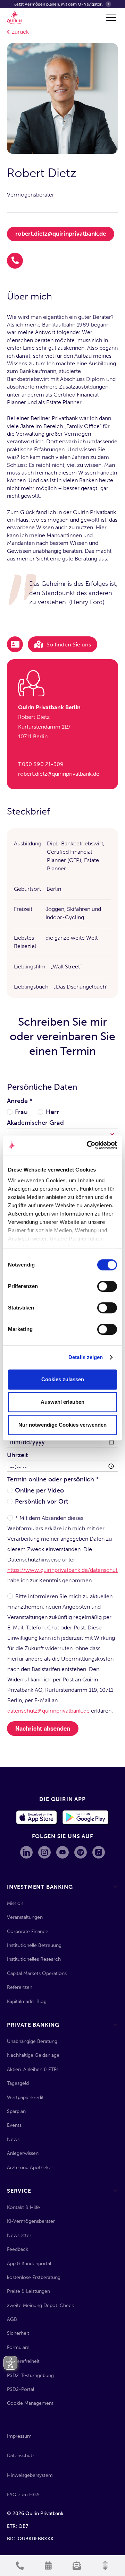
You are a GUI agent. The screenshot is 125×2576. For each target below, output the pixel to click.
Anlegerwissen (23, 2153)
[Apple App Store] (37, 1818)
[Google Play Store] (86, 1818)
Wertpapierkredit (25, 2098)
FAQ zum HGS (23, 2495)
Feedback (18, 2249)
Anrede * (20, 1101)
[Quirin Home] (14, 17)
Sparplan (16, 2111)
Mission (15, 1903)
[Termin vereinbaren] (48, 2566)
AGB (12, 2319)
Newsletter (19, 2235)
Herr (52, 1112)
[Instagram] (44, 1852)
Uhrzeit (17, 1455)
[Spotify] (81, 1852)
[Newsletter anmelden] (77, 2566)
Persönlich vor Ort (41, 1502)
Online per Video (39, 1490)
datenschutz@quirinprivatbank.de (48, 1711)
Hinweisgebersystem (30, 2475)
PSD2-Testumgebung (30, 2375)
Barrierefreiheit (23, 2361)
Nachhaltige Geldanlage (33, 2055)
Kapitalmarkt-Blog (27, 2001)
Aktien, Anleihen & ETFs (33, 2069)
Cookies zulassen (63, 1379)
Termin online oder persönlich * (53, 1479)
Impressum (19, 2436)
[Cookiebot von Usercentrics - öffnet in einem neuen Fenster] (88, 1145)
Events (14, 2125)
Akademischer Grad (35, 1123)
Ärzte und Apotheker (30, 2168)
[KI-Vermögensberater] (105, 2566)
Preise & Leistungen (28, 2291)
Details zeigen (86, 1357)
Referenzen (20, 1987)
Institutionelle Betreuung (34, 1945)
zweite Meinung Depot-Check (40, 2305)
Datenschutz (21, 2456)
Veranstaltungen (25, 1917)
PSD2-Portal (20, 2389)
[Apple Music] (99, 1852)
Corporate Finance (28, 1931)
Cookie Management (30, 2403)
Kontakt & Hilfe (23, 2207)
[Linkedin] (26, 1852)
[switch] (107, 1286)
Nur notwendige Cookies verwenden (62, 1425)
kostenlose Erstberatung (34, 2277)
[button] (110, 18)
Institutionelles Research (34, 1959)
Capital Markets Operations (37, 1973)
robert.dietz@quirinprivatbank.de (61, 234)
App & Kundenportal (29, 2264)
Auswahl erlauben (62, 1402)
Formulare (18, 2347)
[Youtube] (62, 1852)
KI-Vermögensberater (31, 2221)
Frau (21, 1112)
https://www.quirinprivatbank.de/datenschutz (64, 1570)
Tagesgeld (18, 2083)
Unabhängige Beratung (32, 2041)
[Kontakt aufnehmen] (20, 2566)
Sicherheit (18, 2333)
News (13, 2139)
